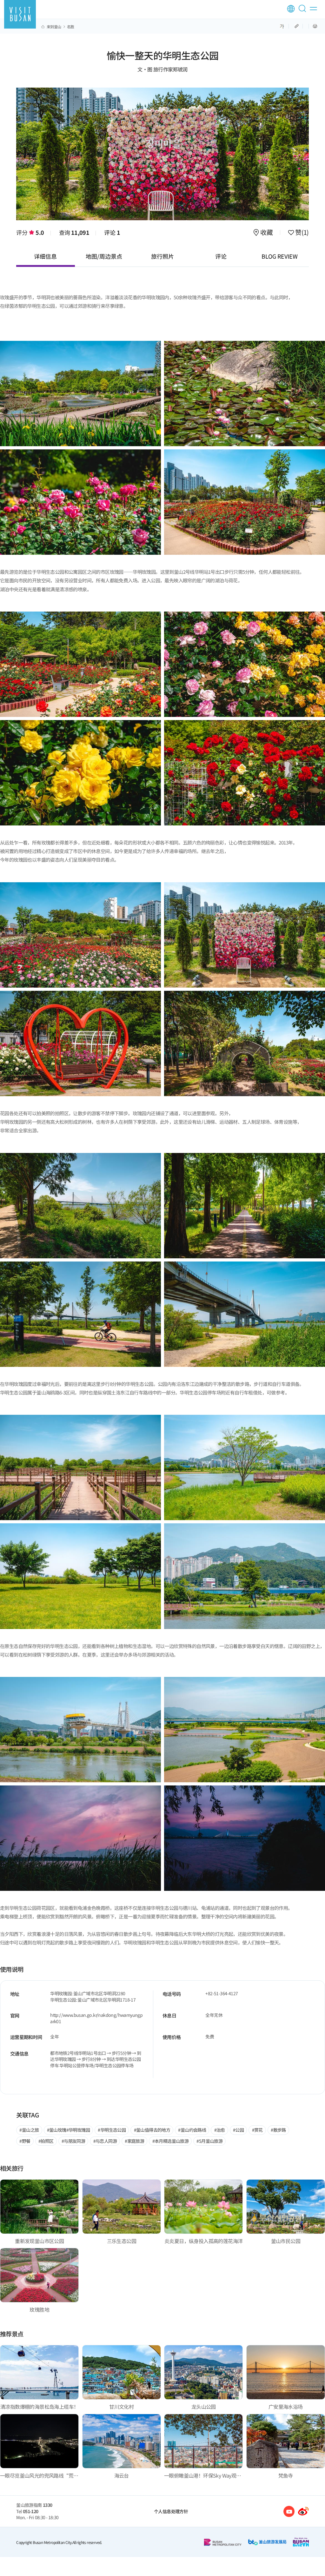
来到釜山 (54, 27)
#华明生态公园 (112, 2130)
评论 (112, 232)
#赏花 (257, 2130)
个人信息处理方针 (171, 2511)
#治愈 (220, 2130)
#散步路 (278, 2130)
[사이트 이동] (289, 2511)
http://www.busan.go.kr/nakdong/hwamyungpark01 (96, 2018)
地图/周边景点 (104, 256)
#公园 (238, 2130)
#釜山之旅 (29, 2130)
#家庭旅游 (134, 2141)
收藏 (267, 233)
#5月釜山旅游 (209, 2141)
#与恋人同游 (105, 2141)
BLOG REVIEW (280, 256)
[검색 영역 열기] (303, 11)
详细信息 (45, 256)
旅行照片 (162, 256)
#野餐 (25, 2141)
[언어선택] (291, 9)
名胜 (71, 27)
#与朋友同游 (73, 2141)
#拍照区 (46, 2141)
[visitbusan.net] (20, 14)
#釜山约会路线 (192, 2130)
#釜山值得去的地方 (152, 2130)
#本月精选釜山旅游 (171, 2141)
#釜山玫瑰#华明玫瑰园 (68, 2130)
